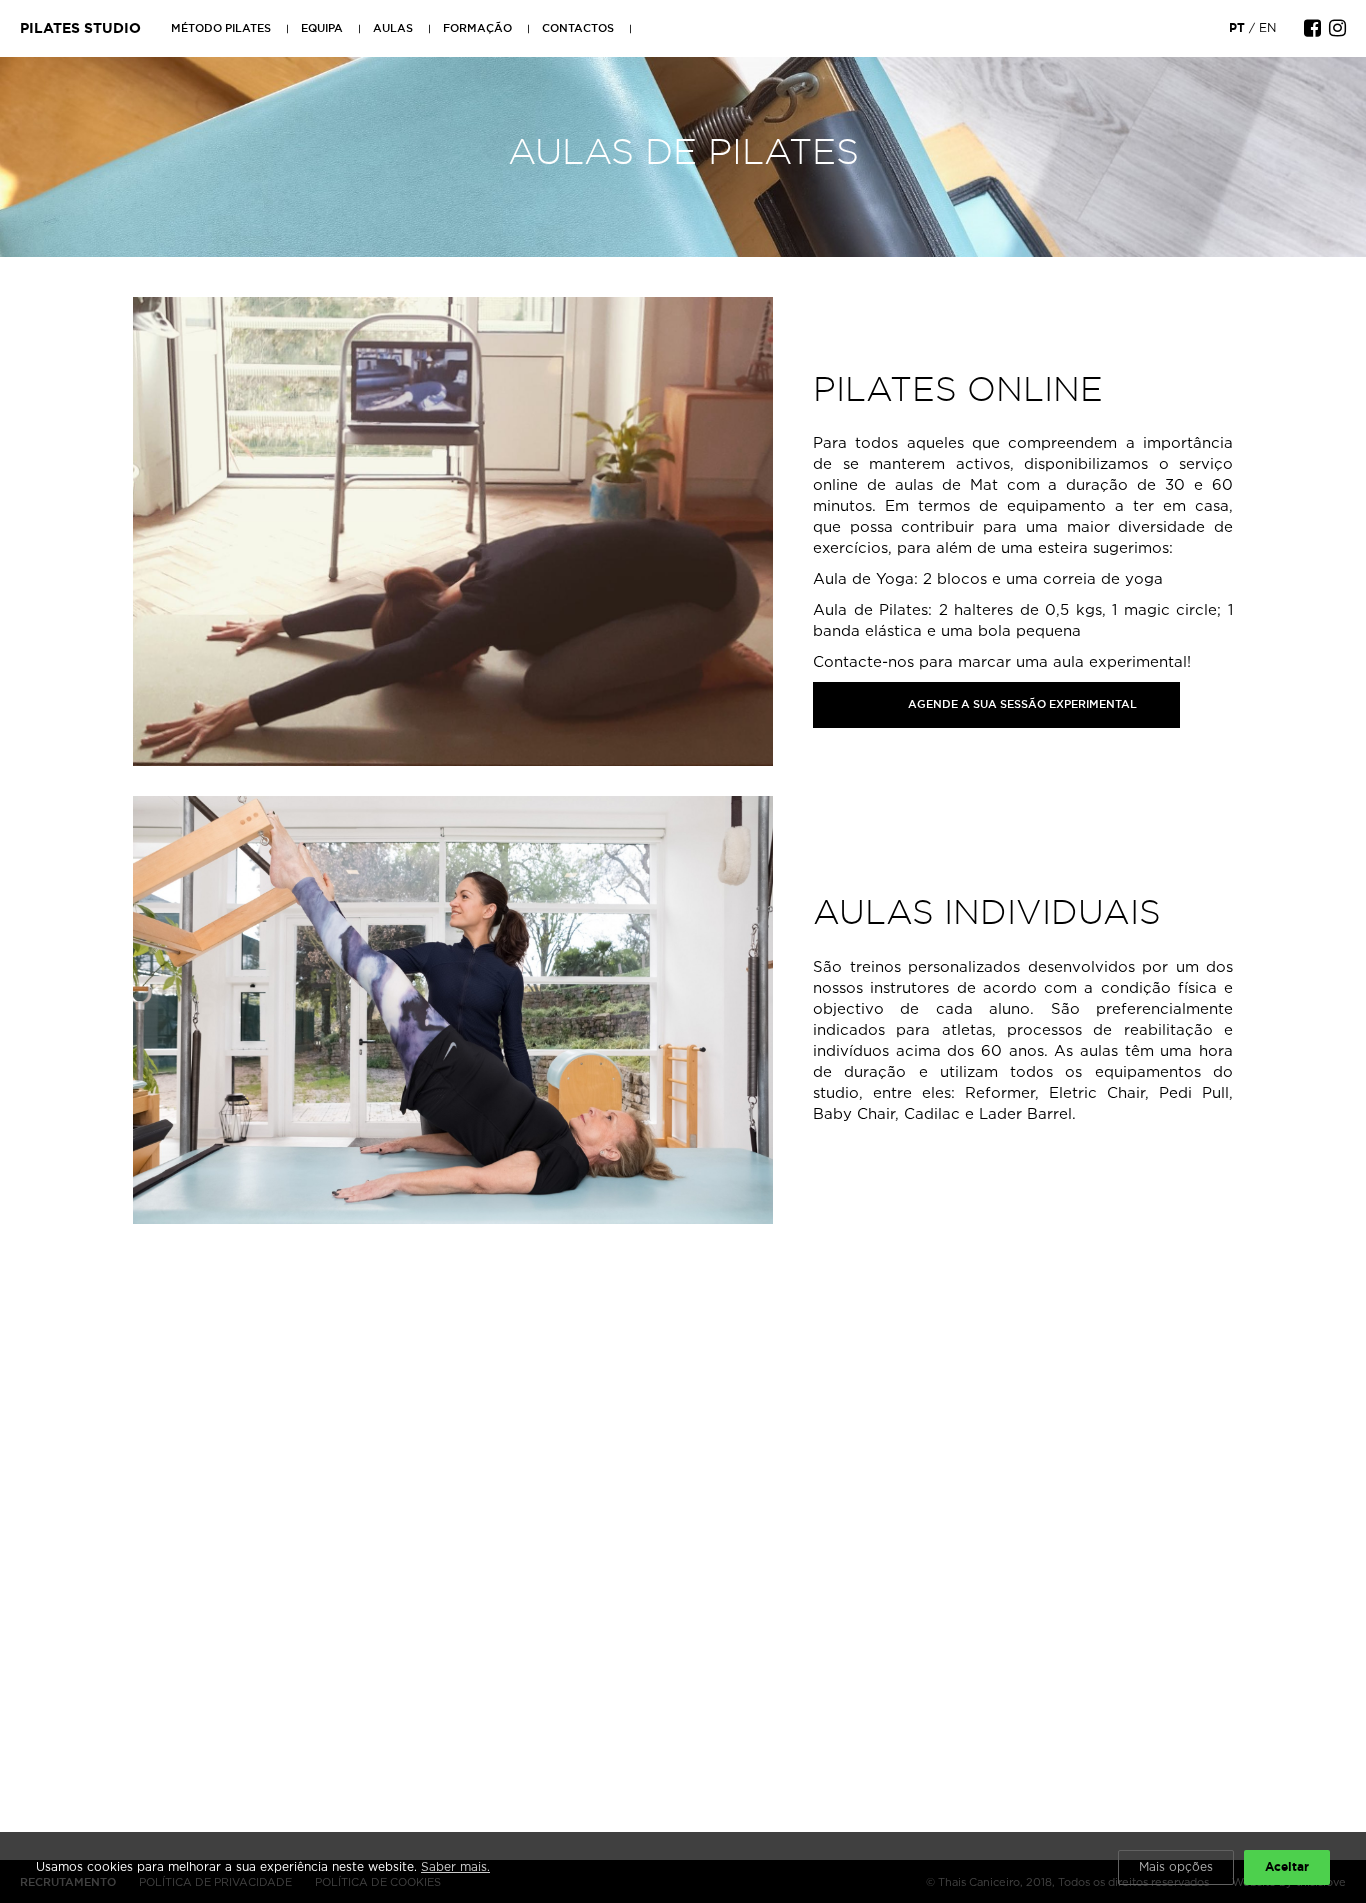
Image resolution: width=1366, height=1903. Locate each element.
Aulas (393, 28)
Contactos (578, 28)
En (1267, 27)
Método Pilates (221, 28)
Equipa (322, 28)
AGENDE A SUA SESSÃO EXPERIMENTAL (1022, 704)
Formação (477, 28)
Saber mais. (455, 1866)
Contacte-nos (863, 661)
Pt (1237, 27)
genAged (847, 702)
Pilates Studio (80, 28)
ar (1170, 702)
